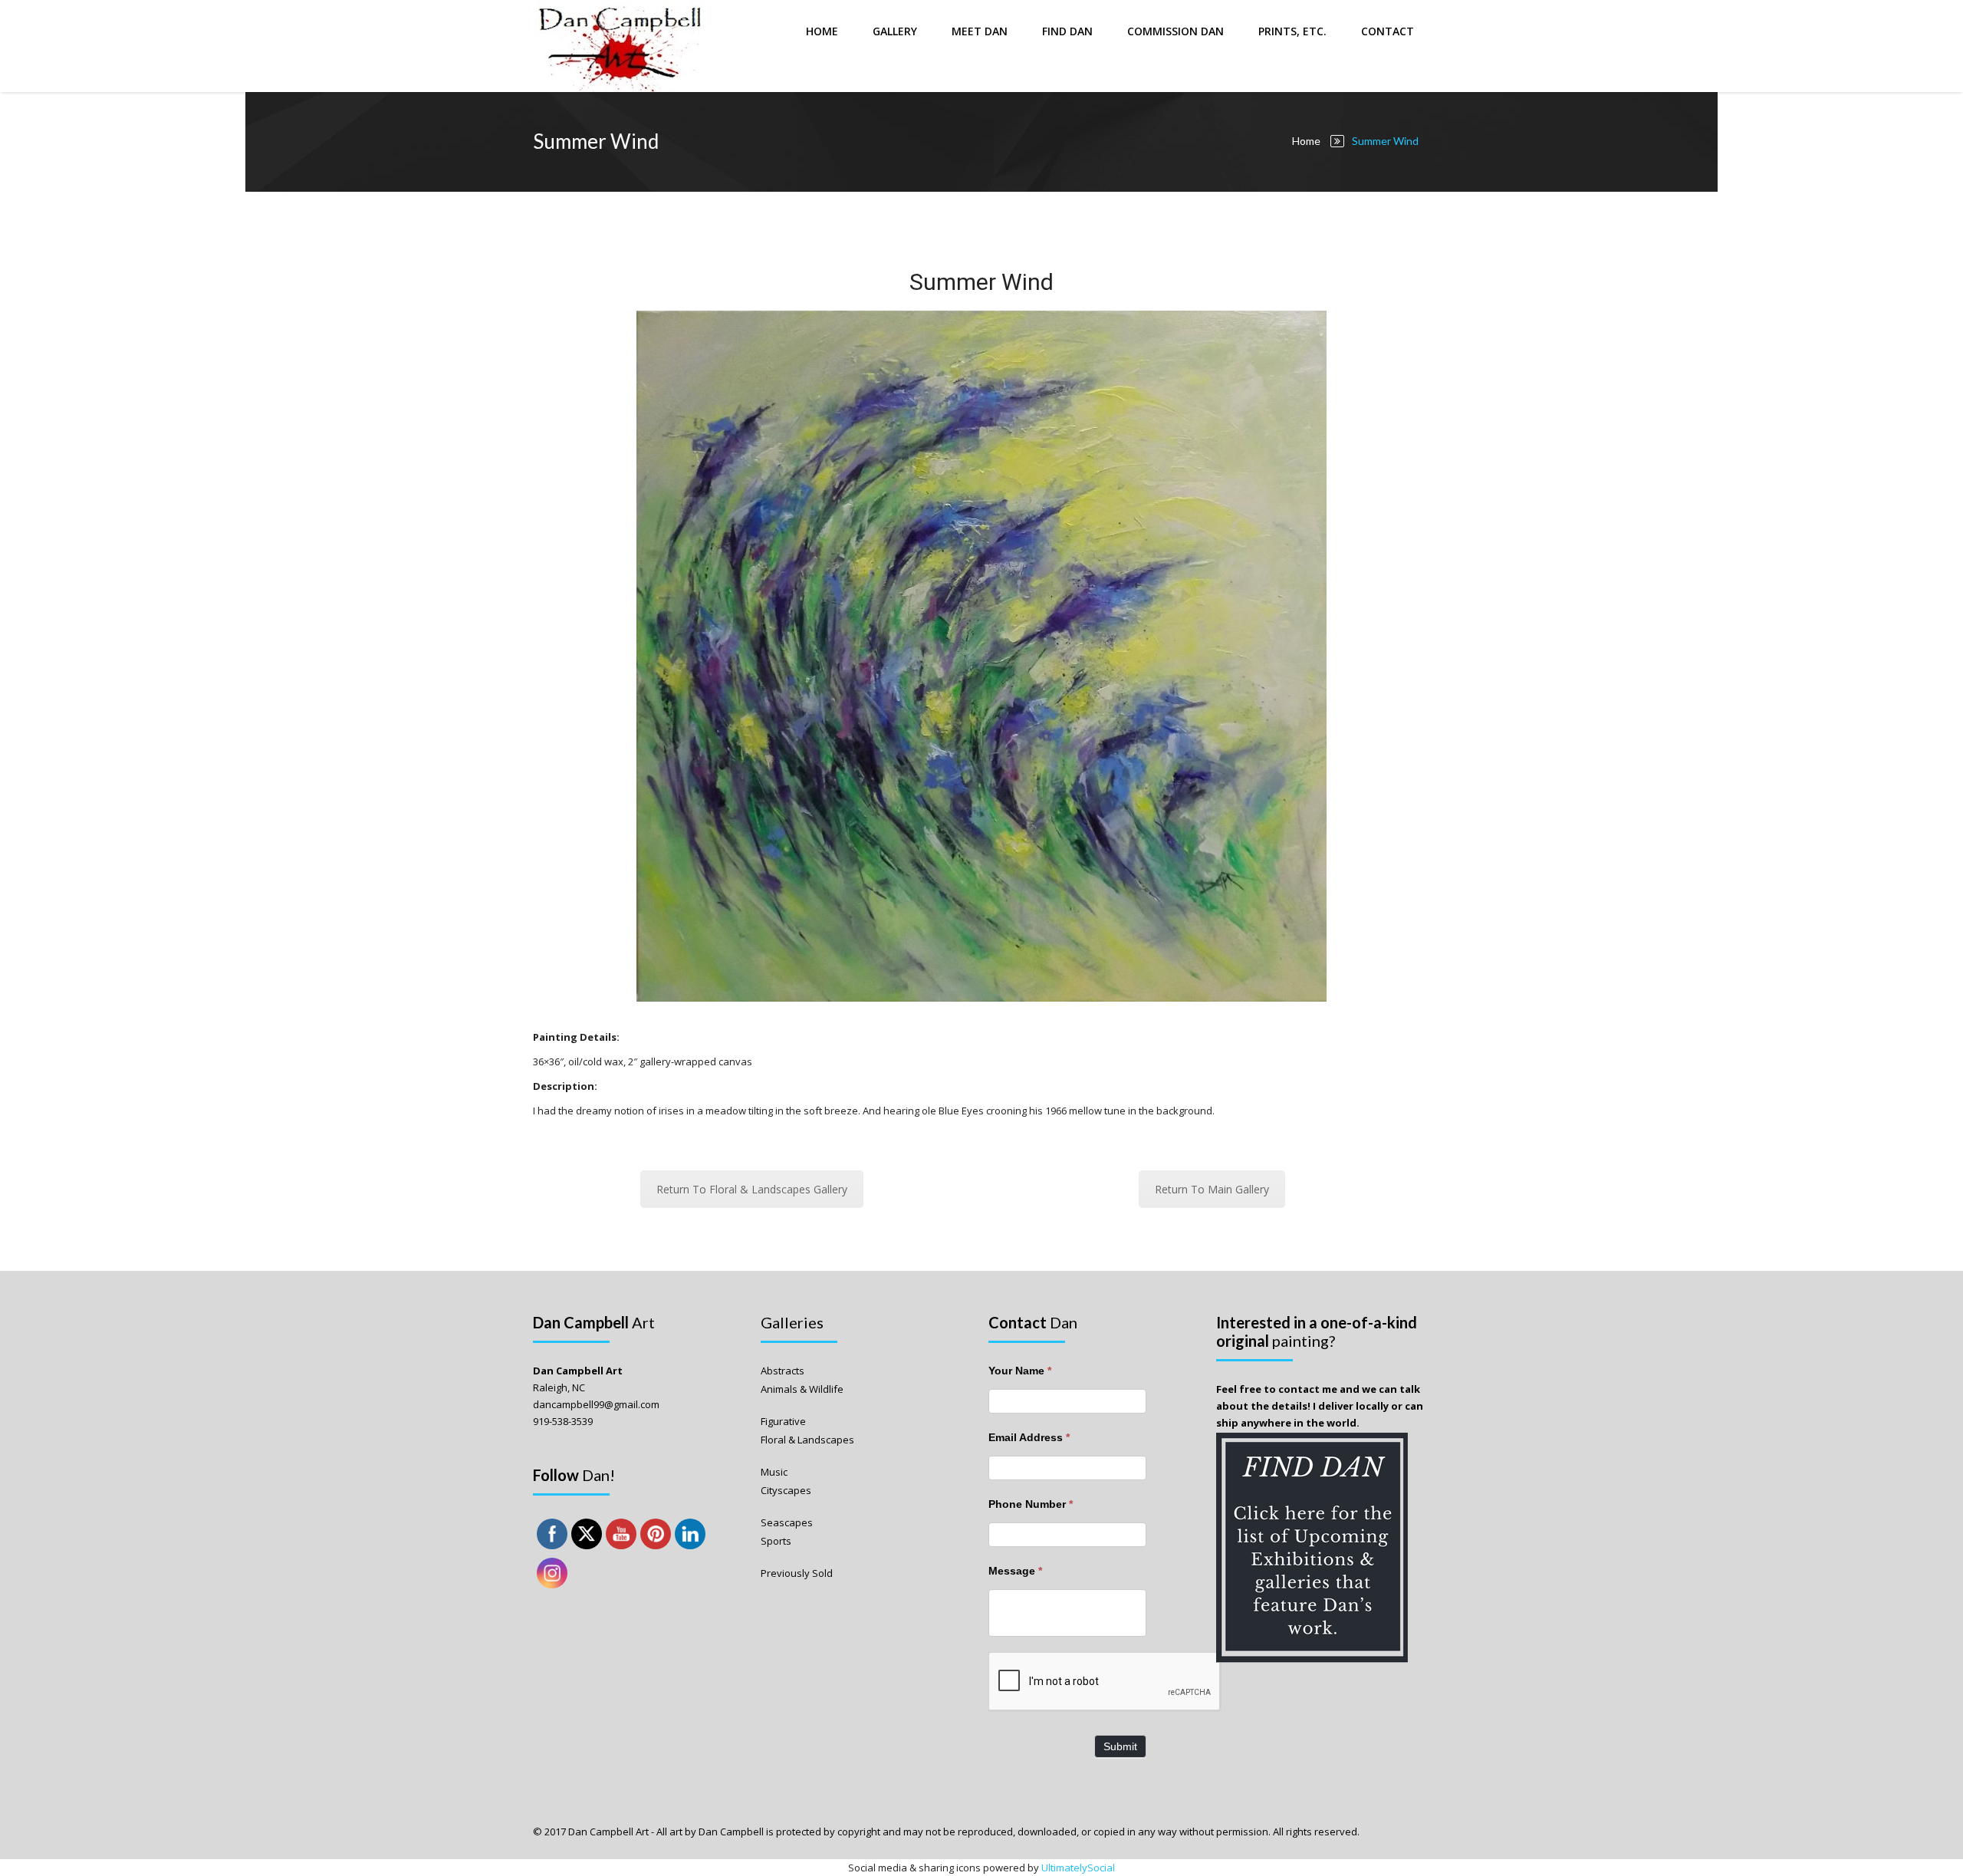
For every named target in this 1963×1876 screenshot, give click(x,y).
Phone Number (1031, 1504)
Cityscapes (786, 1490)
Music (774, 1472)
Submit (1120, 1746)
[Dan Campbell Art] (620, 46)
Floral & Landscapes (807, 1440)
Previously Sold (797, 1573)
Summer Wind (981, 282)
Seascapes (787, 1522)
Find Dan (1067, 31)
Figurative (783, 1421)
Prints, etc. (1292, 31)
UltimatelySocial (1078, 1868)
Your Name (1020, 1371)
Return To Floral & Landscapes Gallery (752, 1189)
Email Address (1029, 1437)
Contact (1388, 31)
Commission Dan (1175, 31)
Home (822, 31)
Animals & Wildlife (802, 1389)
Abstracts (783, 1371)
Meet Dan (980, 31)
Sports (776, 1541)
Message (1015, 1571)
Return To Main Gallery (1212, 1189)
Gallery (895, 31)
